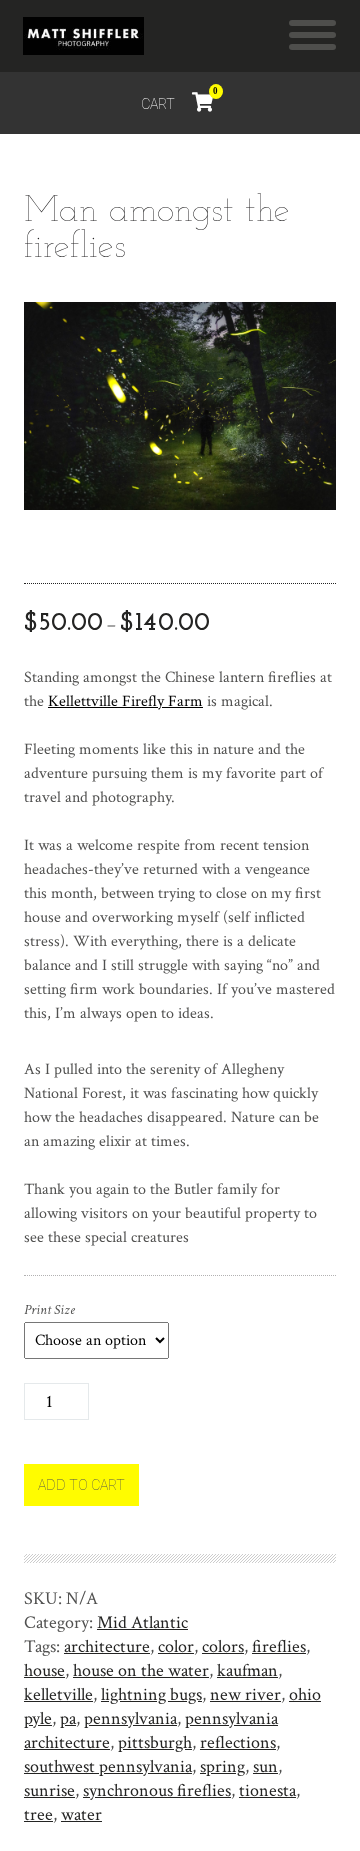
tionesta (267, 1790)
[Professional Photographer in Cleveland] (83, 36)
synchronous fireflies (157, 1790)
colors (223, 1646)
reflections (238, 1742)
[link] (125, 701)
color (176, 1646)
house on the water (141, 1670)
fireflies (279, 1646)
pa (68, 1718)
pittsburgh (155, 1742)
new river (245, 1694)
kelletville (58, 1694)
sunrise (49, 1790)
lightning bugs (151, 1694)
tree (38, 1814)
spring (222, 1766)
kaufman (247, 1670)
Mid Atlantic (142, 1622)
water (81, 1814)
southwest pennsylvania (108, 1766)
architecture (107, 1646)
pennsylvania (130, 1718)
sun (265, 1766)
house (44, 1670)
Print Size (49, 1310)
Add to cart (81, 1485)
